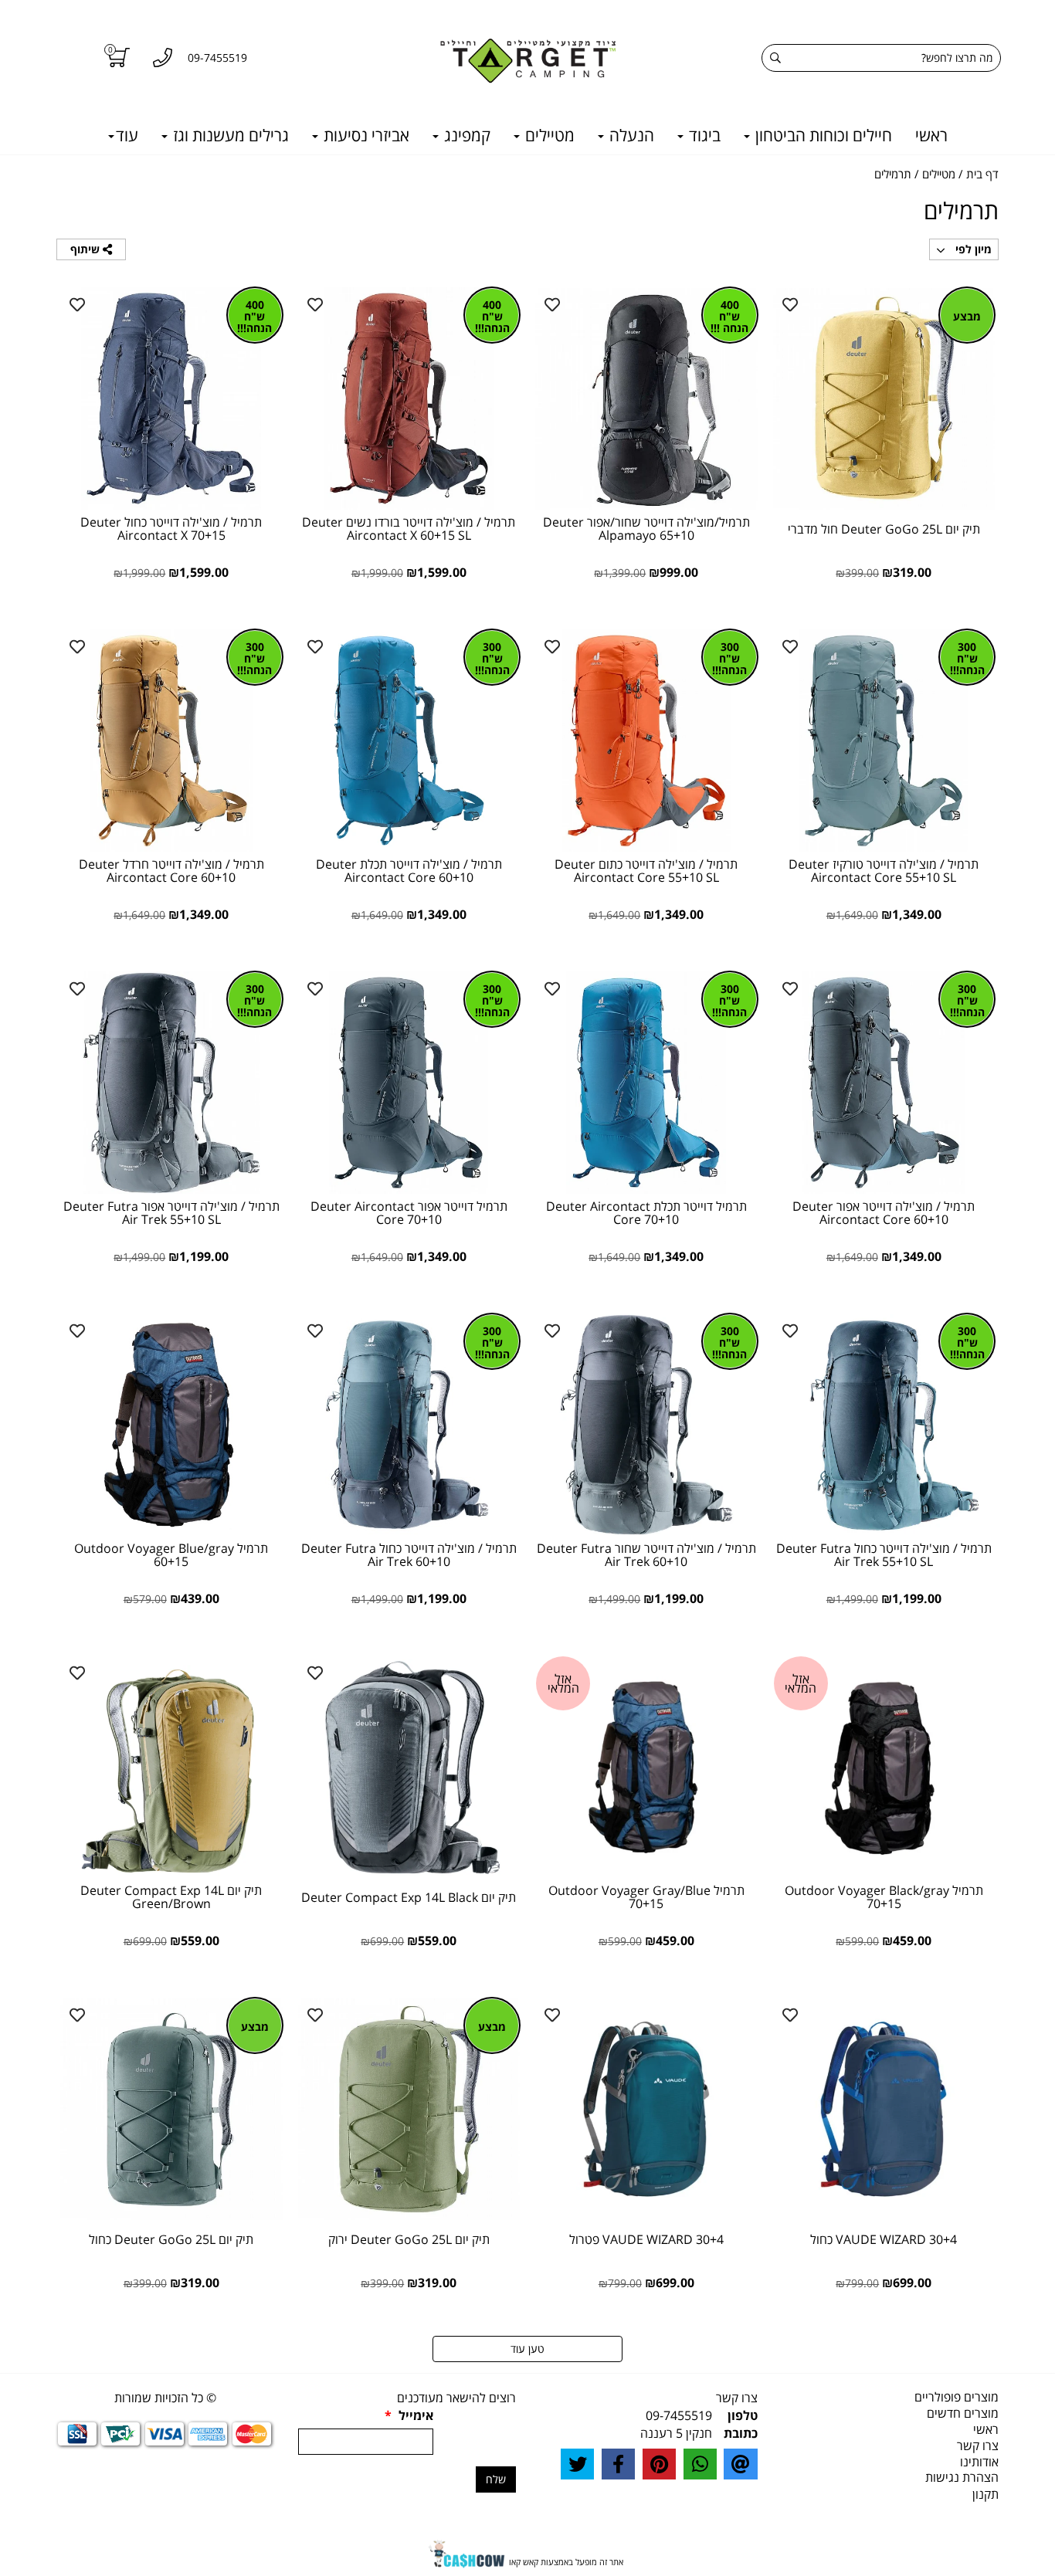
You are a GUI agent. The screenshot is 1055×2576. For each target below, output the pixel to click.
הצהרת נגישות (962, 2477)
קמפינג (465, 135)
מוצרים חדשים (963, 2413)
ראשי (931, 135)
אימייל (409, 2415)
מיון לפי (972, 249)
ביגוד (703, 135)
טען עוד (527, 2349)
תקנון (985, 2494)
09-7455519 (679, 2415)
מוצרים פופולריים (957, 2397)
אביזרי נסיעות (365, 135)
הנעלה (630, 135)
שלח (496, 2479)
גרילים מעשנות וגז (229, 135)
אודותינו (979, 2462)
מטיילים (548, 135)
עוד (127, 135)
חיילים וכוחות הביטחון (822, 135)
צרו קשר (978, 2446)
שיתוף (87, 249)
